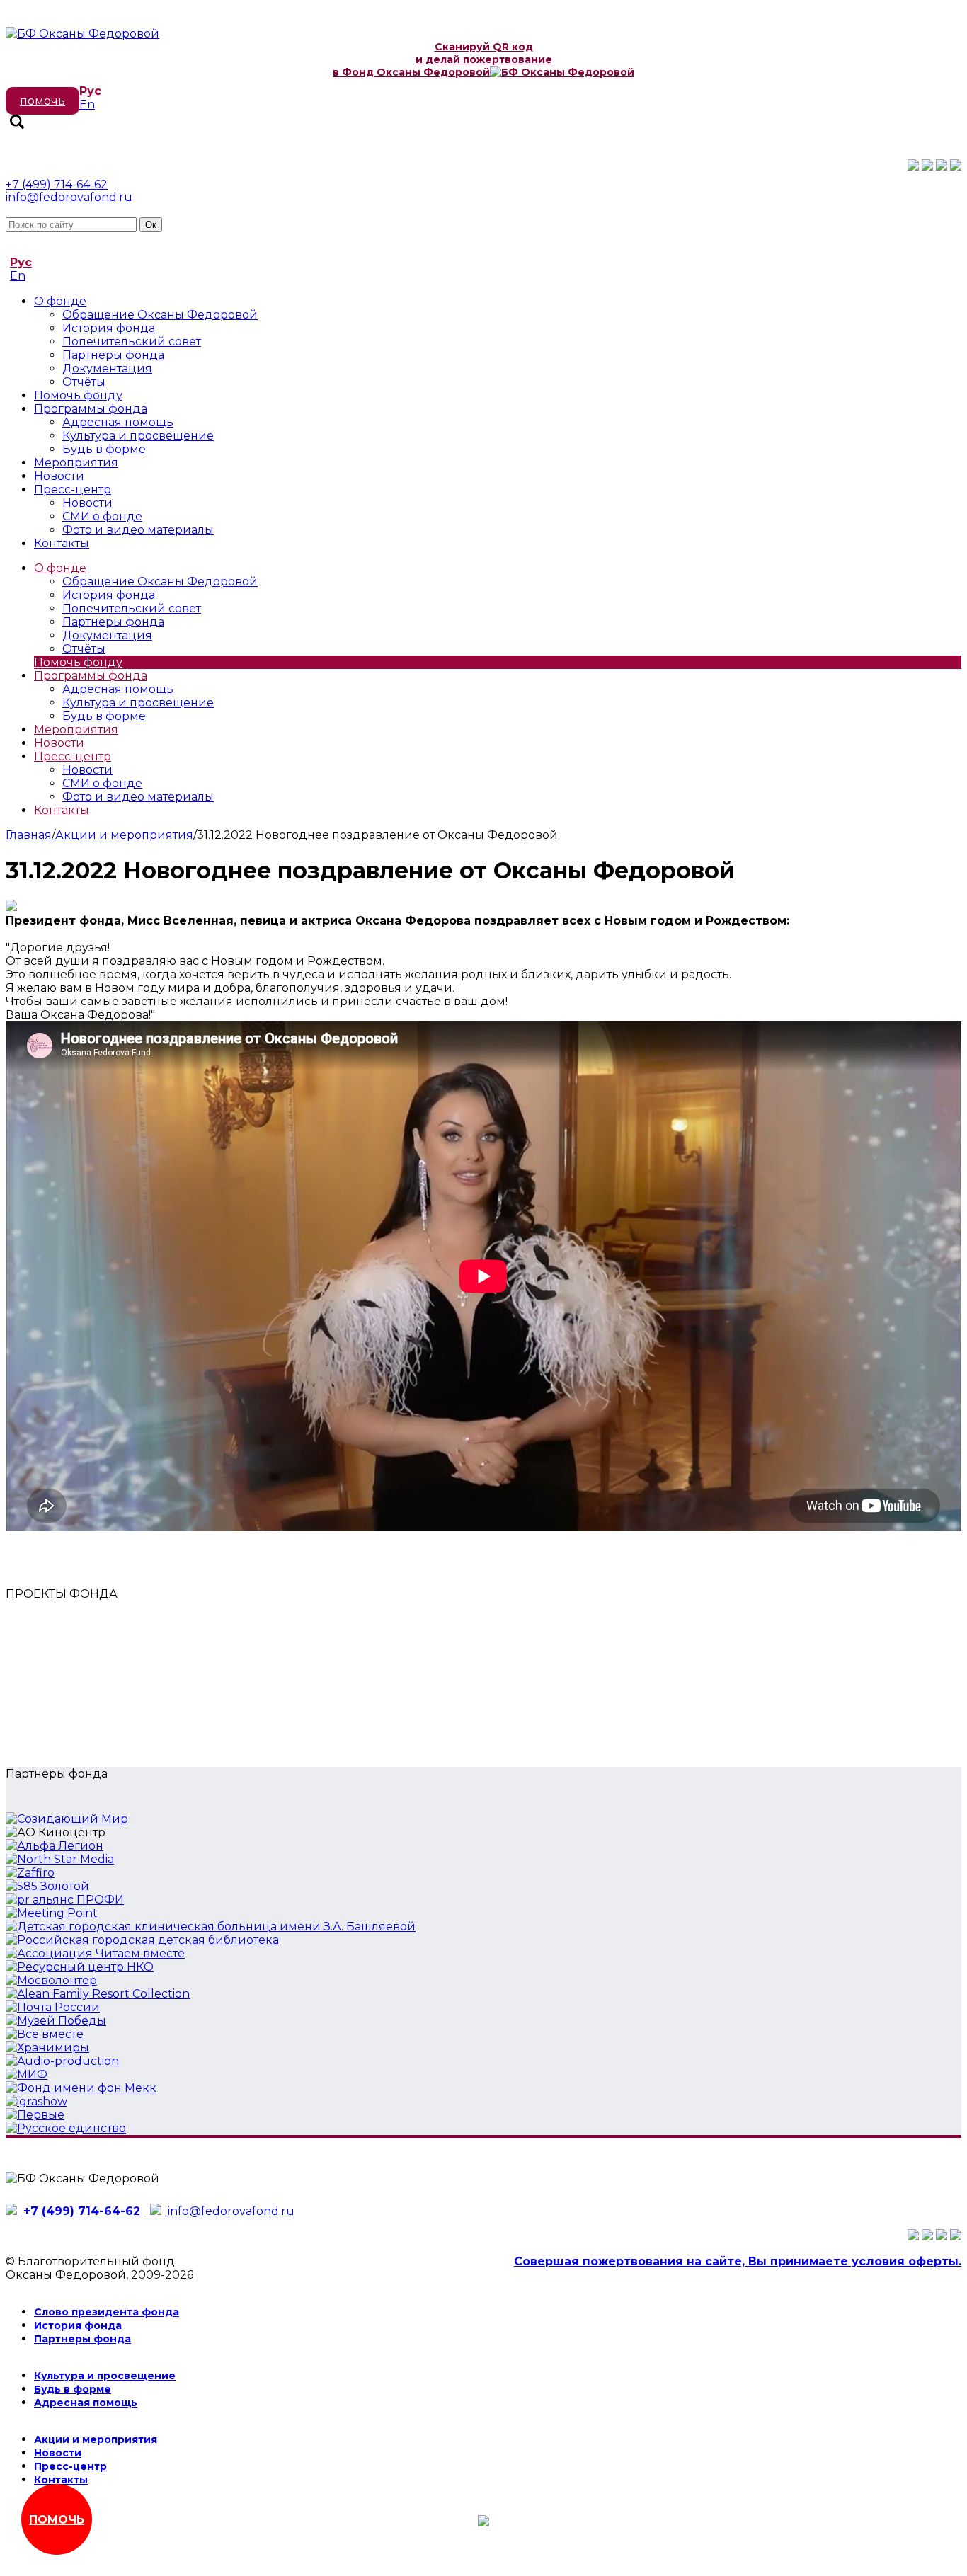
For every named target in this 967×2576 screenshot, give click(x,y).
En (87, 104)
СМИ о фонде (102, 516)
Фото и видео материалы (138, 530)
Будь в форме (104, 449)
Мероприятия (76, 463)
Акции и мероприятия (124, 835)
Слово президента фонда (107, 2312)
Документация (107, 368)
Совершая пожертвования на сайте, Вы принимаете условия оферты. (738, 2261)
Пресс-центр (73, 490)
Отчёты (84, 382)
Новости (59, 476)
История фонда (109, 328)
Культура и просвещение (138, 436)
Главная (29, 835)
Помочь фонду (78, 395)
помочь (42, 101)
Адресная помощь (118, 422)
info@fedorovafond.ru (69, 197)
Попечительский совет (132, 342)
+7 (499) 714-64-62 (57, 184)
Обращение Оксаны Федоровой (160, 315)
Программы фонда (91, 409)
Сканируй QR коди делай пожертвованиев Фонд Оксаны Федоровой (442, 59)
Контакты (62, 543)
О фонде (60, 301)
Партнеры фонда (113, 355)
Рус (90, 91)
